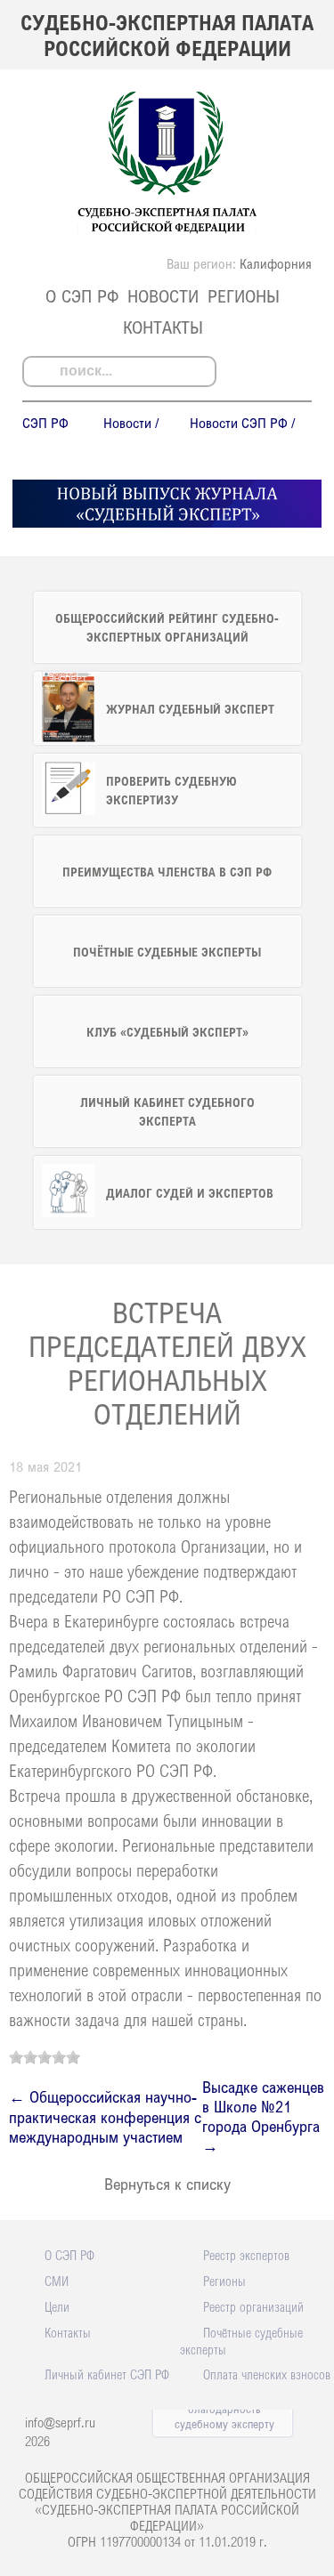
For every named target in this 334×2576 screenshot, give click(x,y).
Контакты (163, 327)
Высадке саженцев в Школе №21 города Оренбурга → (263, 2116)
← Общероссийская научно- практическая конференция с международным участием (105, 2116)
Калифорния (276, 263)
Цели (57, 2306)
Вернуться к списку (167, 2184)
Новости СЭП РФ (239, 423)
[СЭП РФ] (167, 233)
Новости (163, 296)
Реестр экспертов (246, 2255)
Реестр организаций (253, 2306)
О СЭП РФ (82, 296)
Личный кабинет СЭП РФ (107, 2374)
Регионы (244, 296)
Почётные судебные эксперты (241, 2341)
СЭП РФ (45, 423)
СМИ (57, 2281)
